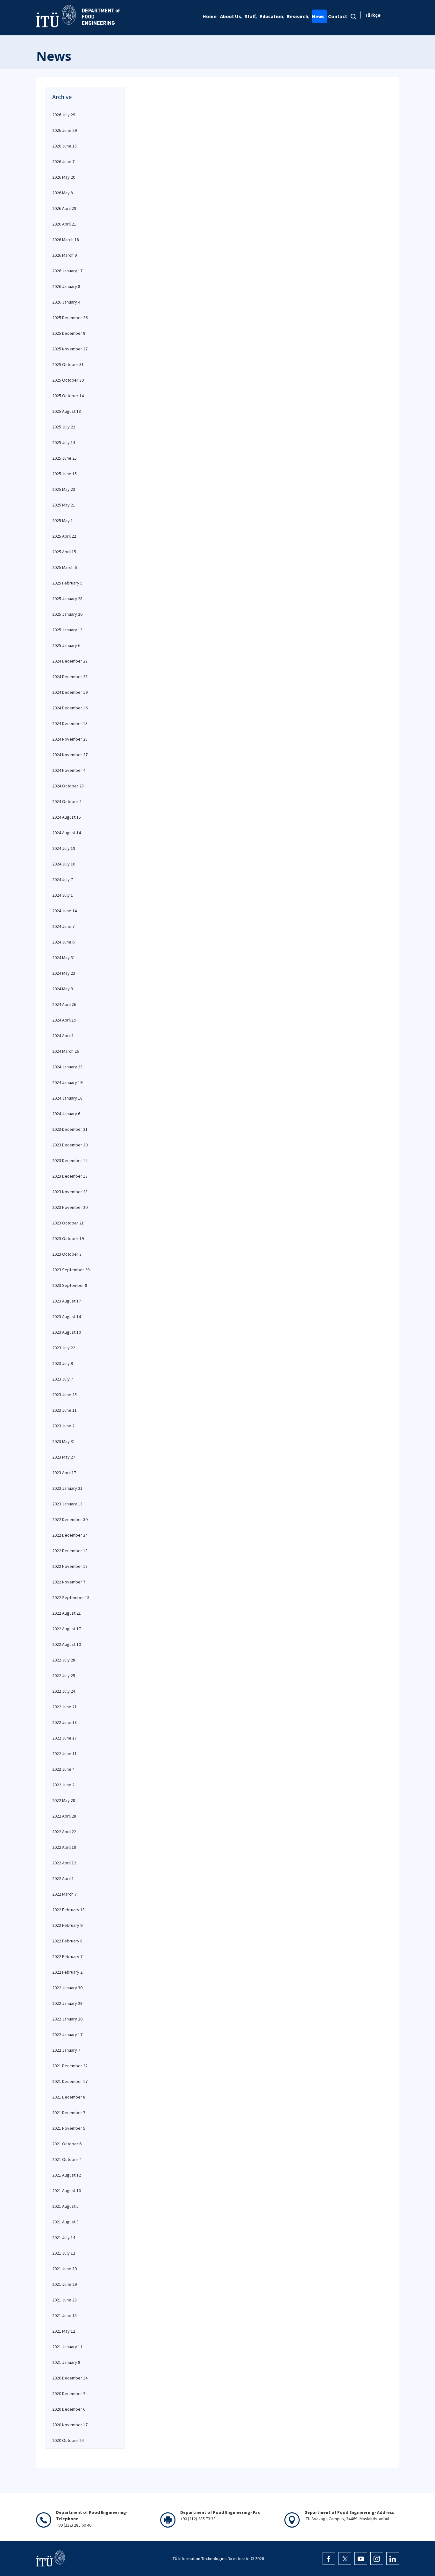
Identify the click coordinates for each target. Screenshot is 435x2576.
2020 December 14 (70, 2378)
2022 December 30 (70, 1519)
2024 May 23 (64, 973)
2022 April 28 (64, 1816)
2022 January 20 (67, 2019)
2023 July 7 (63, 1379)
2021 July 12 (64, 2253)
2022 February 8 (67, 1941)
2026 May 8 (63, 193)
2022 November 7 (69, 1582)
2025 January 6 (66, 645)
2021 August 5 (65, 2206)
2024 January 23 (67, 1067)
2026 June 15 (64, 146)
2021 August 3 (65, 2222)
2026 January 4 (66, 302)
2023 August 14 (67, 1317)
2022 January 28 (67, 2003)
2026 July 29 (64, 115)
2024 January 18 (67, 1098)
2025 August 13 (67, 411)
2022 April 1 (63, 1878)
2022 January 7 (66, 2050)
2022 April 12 (64, 1863)
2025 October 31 (68, 364)
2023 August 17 (67, 1301)
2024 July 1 (63, 895)
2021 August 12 (67, 2175)
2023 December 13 (70, 1176)
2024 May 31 (64, 958)
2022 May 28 (64, 1800)
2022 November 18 (70, 1566)
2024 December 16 (70, 708)
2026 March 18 (66, 240)
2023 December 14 (70, 1160)
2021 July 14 (64, 2237)
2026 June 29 (64, 130)
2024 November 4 (69, 770)
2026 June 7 (63, 161)
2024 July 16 (64, 864)
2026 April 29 (64, 208)
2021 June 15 (64, 2315)
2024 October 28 (68, 786)
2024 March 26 (66, 1051)
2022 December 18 (70, 1551)
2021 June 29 (64, 2284)
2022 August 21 (67, 1613)
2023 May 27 (64, 1457)
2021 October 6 (67, 2144)
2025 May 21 (64, 505)
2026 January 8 (66, 286)
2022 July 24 (64, 1691)
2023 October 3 (67, 1254)
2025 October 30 (68, 380)
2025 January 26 (67, 614)
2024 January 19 (67, 1082)
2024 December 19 (70, 692)
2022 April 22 (64, 1832)
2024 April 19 (64, 1020)
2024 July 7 (63, 879)
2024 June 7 (63, 926)
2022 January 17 (67, 2034)
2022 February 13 (68, 1910)
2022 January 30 (67, 1988)
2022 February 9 (67, 1925)
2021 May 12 (64, 2331)
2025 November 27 (70, 349)
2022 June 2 (63, 1785)
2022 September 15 (71, 1597)
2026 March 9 (64, 255)
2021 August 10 (67, 2191)
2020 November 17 (70, 2425)
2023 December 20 (70, 1145)
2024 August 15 (67, 817)
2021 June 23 (64, 2300)
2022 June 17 (64, 1738)
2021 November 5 (69, 2128)
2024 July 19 (64, 848)
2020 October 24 (68, 2440)
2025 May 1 (63, 520)
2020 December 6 (69, 2409)
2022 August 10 (67, 1644)
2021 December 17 (70, 2081)
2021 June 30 (64, 2269)
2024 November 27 (70, 755)
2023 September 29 (71, 1270)
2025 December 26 (70, 318)
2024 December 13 (70, 723)
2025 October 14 (68, 396)
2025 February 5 (67, 583)
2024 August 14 (67, 833)
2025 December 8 (69, 333)
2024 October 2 (67, 801)
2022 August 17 (67, 1629)
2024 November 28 (70, 739)
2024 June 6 (63, 942)
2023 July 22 (64, 1348)
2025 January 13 (67, 630)
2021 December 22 (70, 2066)
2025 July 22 (64, 427)
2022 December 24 (70, 1535)
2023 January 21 (67, 1488)
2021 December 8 (69, 2097)
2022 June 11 (64, 1754)
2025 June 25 (64, 458)
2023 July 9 (63, 1363)
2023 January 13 (67, 1504)
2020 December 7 (69, 2393)
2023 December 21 (70, 1129)
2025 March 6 (64, 567)
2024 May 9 (63, 989)
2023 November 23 (70, 1192)
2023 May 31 (64, 1441)
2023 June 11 (64, 1410)
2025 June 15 (64, 474)
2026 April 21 (64, 224)
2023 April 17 (64, 1473)
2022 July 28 (64, 1660)
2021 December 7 (69, 2113)
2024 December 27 (70, 661)
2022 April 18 (64, 1847)
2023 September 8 (70, 1285)
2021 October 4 (67, 2159)
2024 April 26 (64, 1004)
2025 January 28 (67, 599)
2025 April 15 (64, 552)
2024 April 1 (63, 1036)
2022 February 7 (67, 1956)
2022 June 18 (64, 1722)
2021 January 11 (67, 2347)
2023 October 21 (68, 1223)
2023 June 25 (64, 1395)
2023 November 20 (70, 1207)
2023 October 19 (68, 1238)
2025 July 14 (64, 442)
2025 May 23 (64, 489)
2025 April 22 (64, 536)
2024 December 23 (70, 677)
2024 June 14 (64, 911)
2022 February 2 (67, 1972)
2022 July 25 (64, 1675)
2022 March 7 (64, 1894)
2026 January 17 (67, 271)
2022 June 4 (63, 1769)
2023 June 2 (63, 1426)
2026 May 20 (64, 177)
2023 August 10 (67, 1332)
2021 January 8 (66, 2362)
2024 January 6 (66, 1114)
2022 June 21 (64, 1707)
